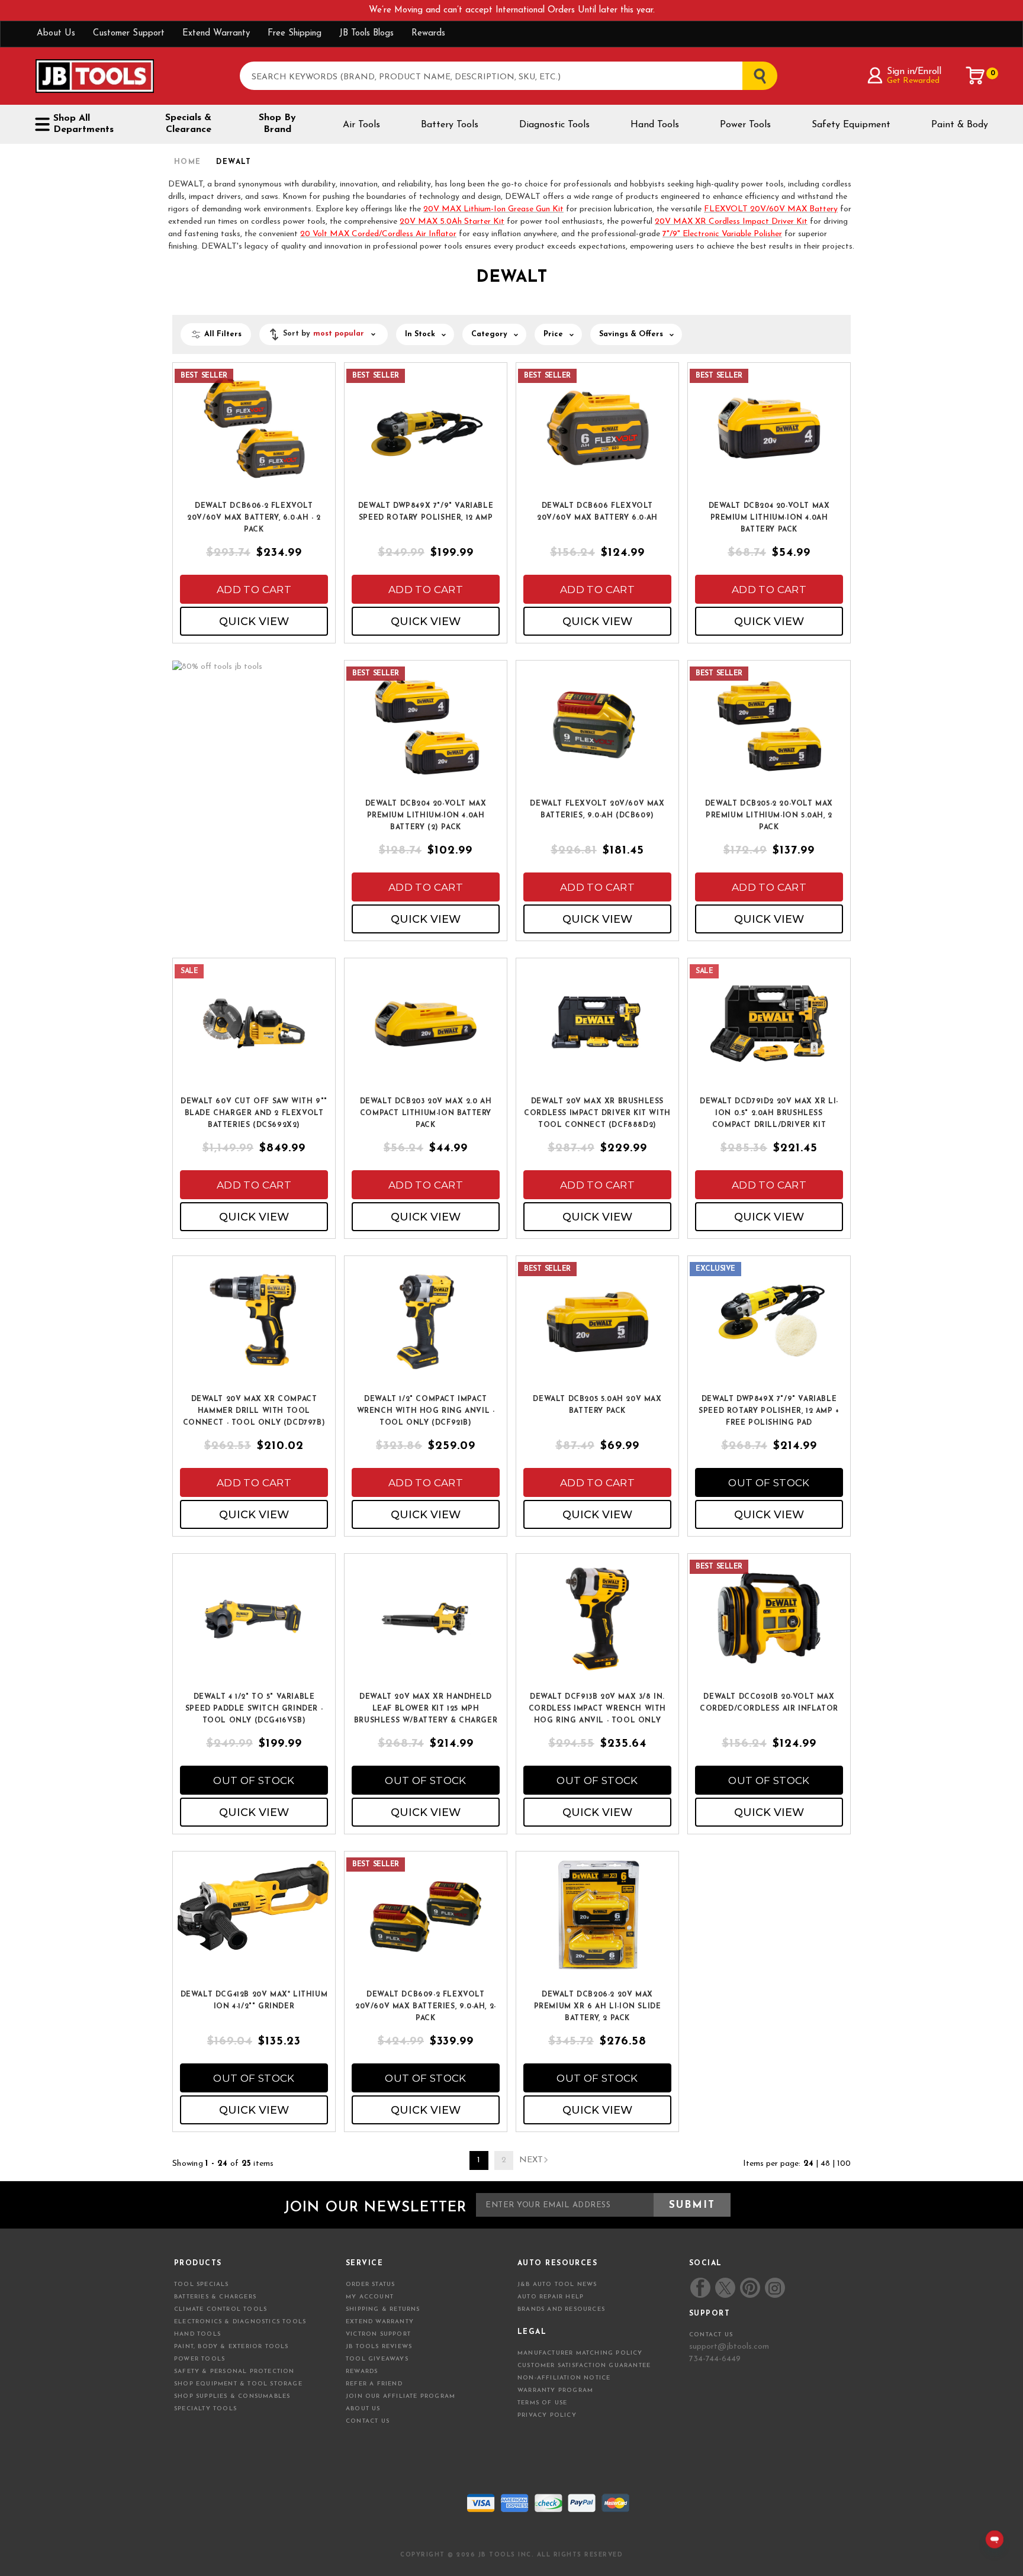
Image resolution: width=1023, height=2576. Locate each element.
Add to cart (254, 590)
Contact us (711, 2335)
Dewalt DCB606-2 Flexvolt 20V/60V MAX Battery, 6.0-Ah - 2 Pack (254, 518)
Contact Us (368, 2421)
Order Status (370, 2284)
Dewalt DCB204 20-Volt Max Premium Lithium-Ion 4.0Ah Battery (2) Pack (426, 816)
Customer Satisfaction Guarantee (584, 2366)
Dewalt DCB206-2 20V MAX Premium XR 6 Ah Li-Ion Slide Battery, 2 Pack (598, 2007)
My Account (370, 2297)
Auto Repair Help (551, 2297)
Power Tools (745, 125)
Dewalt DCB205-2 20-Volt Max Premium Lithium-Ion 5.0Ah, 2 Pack (769, 816)
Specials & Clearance (188, 124)
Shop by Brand (277, 124)
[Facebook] (700, 2288)
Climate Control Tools (221, 2309)
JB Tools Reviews (379, 2347)
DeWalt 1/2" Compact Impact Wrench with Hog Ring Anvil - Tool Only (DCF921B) (426, 1411)
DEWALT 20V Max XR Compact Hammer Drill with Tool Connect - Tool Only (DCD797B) (254, 1411)
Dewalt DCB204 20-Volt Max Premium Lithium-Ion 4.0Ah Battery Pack (769, 518)
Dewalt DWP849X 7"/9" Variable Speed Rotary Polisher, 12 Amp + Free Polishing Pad (769, 1411)
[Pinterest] (750, 2288)
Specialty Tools (205, 2409)
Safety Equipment (851, 125)
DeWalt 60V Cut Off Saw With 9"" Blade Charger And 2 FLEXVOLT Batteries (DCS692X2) (254, 1113)
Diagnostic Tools (554, 125)
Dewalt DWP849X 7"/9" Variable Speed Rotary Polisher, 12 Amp (426, 512)
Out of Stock (769, 1483)
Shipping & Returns (383, 2309)
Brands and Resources (561, 2309)
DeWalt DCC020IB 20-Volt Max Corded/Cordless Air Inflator (769, 1703)
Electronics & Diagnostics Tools (240, 2322)
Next (531, 2160)
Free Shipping (295, 33)
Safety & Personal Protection (234, 2371)
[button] (324, 334)
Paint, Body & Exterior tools (231, 2347)
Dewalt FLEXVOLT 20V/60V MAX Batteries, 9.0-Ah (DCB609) (597, 810)
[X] (725, 2288)
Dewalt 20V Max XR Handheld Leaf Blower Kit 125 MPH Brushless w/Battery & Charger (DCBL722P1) (426, 1709)
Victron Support (378, 2334)
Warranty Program (555, 2390)
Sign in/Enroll (914, 72)
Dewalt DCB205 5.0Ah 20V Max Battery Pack (597, 1405)
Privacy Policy (547, 2415)
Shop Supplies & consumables (232, 2396)
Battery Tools (450, 125)
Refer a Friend (374, 2384)
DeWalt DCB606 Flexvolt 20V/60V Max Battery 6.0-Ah (597, 512)
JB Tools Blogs (366, 33)
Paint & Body (960, 125)
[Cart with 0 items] (976, 76)
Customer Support (129, 33)
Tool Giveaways (377, 2359)
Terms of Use (542, 2403)
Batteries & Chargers (215, 2297)
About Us (56, 33)
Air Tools (361, 125)
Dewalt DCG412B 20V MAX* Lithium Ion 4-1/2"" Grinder (254, 2001)
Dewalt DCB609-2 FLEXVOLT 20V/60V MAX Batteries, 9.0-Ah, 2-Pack (426, 2007)
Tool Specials (202, 2284)
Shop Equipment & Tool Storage (238, 2384)
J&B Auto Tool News (557, 2284)
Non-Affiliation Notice (564, 2378)
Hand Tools (655, 125)
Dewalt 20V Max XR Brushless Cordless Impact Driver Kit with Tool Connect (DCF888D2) (597, 1113)
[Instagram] (774, 2288)
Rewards (428, 33)
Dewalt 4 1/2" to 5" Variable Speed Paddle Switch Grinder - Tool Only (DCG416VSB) (254, 1709)
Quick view (254, 622)
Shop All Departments (83, 124)
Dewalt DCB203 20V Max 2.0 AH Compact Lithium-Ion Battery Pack (426, 1113)
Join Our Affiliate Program (400, 2396)
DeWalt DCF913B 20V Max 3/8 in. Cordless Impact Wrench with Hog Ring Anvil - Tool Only (597, 1709)
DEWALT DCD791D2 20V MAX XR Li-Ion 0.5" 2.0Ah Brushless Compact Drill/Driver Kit (769, 1113)
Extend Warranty (216, 33)
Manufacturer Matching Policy (580, 2353)
